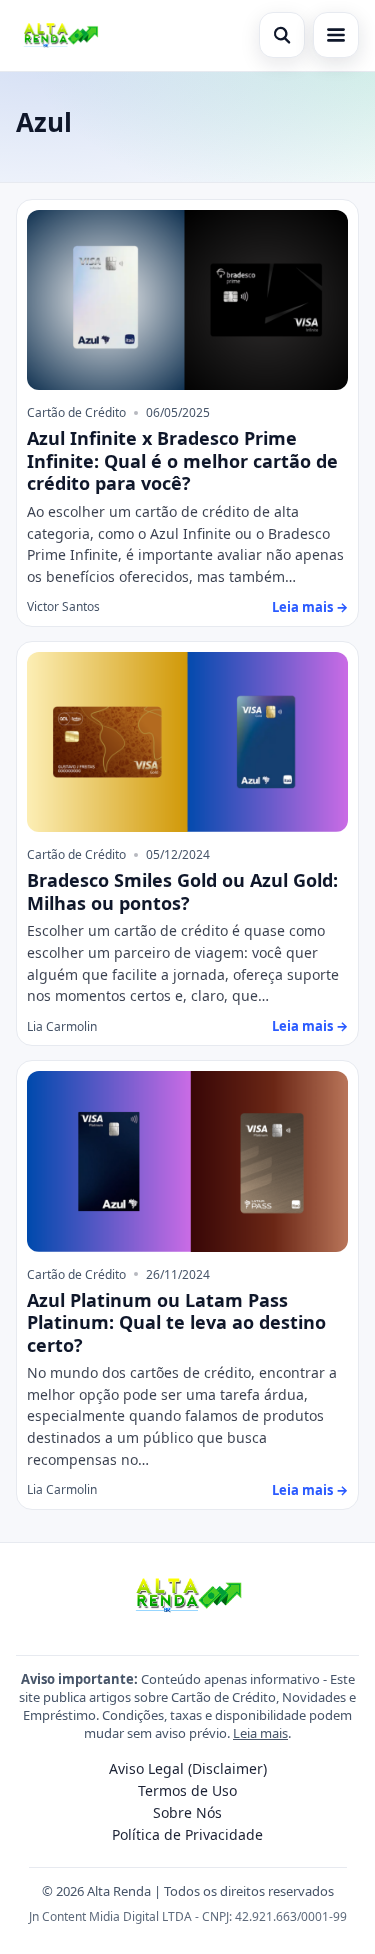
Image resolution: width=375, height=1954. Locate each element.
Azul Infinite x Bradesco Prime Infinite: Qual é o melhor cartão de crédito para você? (182, 460)
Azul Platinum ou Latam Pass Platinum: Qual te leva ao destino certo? (176, 1322)
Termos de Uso (187, 1790)
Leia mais (260, 1733)
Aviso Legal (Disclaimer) (188, 1768)
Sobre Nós (187, 1812)
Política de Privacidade (187, 1834)
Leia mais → (310, 607)
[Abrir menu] (336, 35)
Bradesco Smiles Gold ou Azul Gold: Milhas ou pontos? (182, 891)
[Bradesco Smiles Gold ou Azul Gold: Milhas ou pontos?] (187, 742)
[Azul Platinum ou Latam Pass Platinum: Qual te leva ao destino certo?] (187, 1161)
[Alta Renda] (60, 35)
